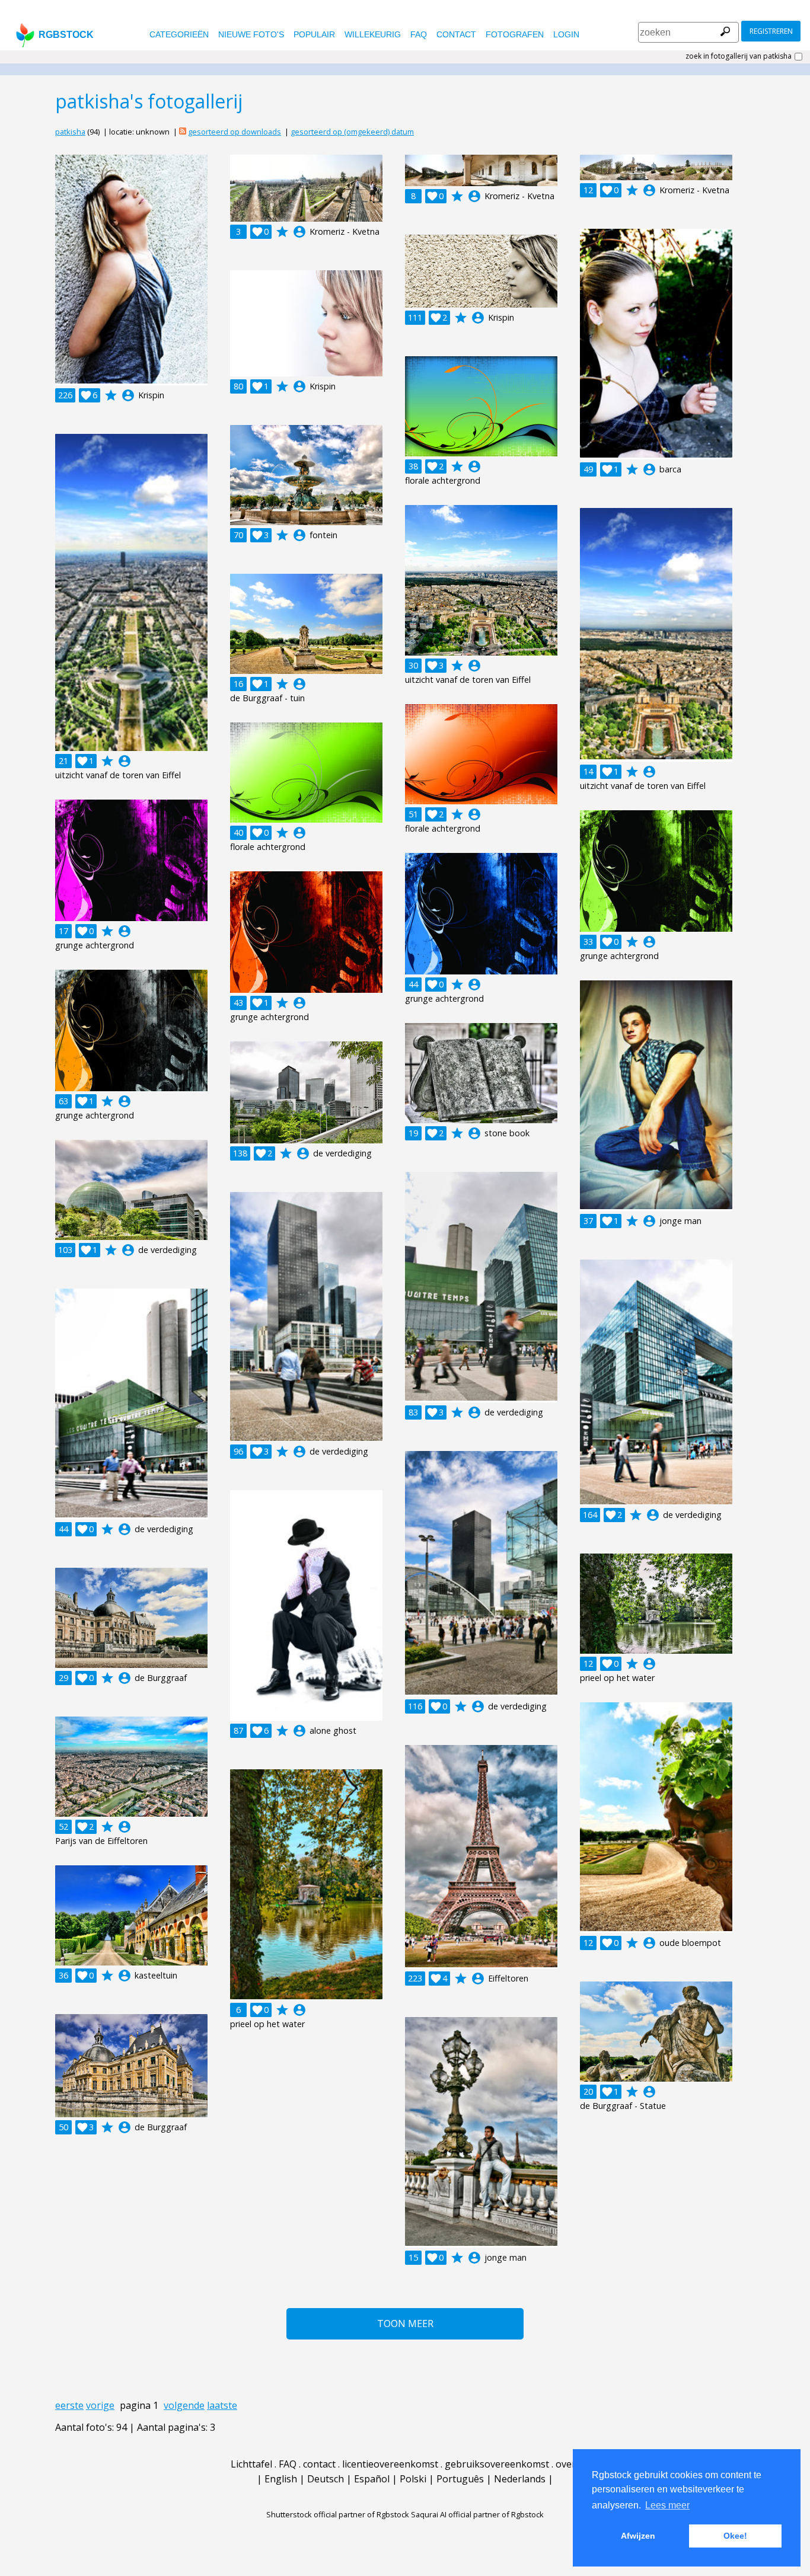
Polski (413, 2479)
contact (456, 34)
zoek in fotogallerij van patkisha (739, 56)
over (566, 2464)
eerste (69, 2405)
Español (372, 2479)
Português (460, 2479)
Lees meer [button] (667, 2505)
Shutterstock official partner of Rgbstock (338, 2514)
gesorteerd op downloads (235, 132)
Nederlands (520, 2479)
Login (566, 34)
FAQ (419, 34)
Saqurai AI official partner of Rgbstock (477, 2514)
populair (314, 34)
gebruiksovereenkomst (497, 2464)
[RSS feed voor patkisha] (183, 132)
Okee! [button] (735, 2536)
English (281, 2479)
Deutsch (326, 2479)
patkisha (70, 132)
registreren (771, 31)
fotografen (515, 34)
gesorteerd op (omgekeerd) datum (352, 132)
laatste (222, 2405)
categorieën (179, 34)
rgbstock (66, 35)
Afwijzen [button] (638, 2536)
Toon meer (405, 2323)
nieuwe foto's (251, 34)
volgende (184, 2405)
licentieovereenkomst (390, 2464)
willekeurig (373, 34)
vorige (100, 2405)
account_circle (128, 395)
